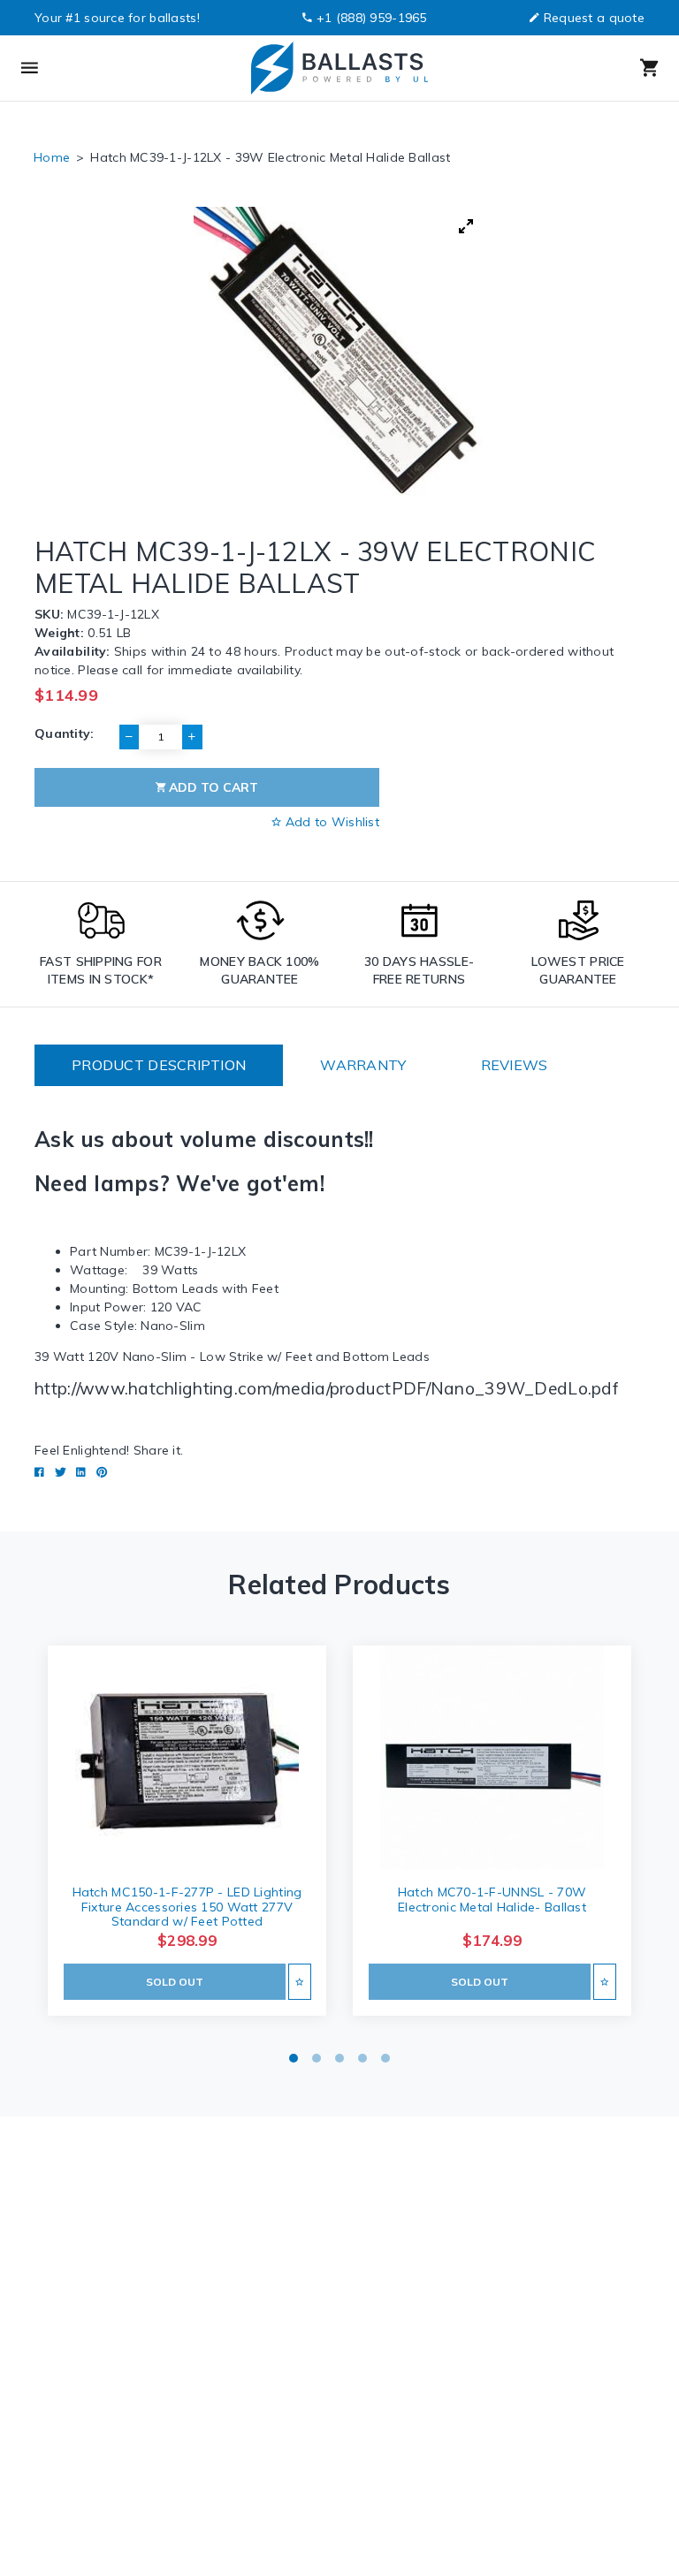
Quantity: (65, 733)
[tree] (339, 353)
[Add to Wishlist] (299, 1982)
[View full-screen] (466, 226)
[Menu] (100, 68)
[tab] (159, 1065)
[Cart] (578, 68)
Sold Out (175, 1982)
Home (52, 157)
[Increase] (192, 737)
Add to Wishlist (331, 822)
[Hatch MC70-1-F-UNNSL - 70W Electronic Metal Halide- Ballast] (492, 1757)
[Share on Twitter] (61, 1472)
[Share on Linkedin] (81, 1472)
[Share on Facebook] (39, 1472)
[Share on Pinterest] (102, 1472)
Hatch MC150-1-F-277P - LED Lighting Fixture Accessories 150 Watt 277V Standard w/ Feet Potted (187, 1907)
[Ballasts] (339, 68)
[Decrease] (129, 737)
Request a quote (594, 18)
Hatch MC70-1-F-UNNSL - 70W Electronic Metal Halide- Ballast (492, 1900)
